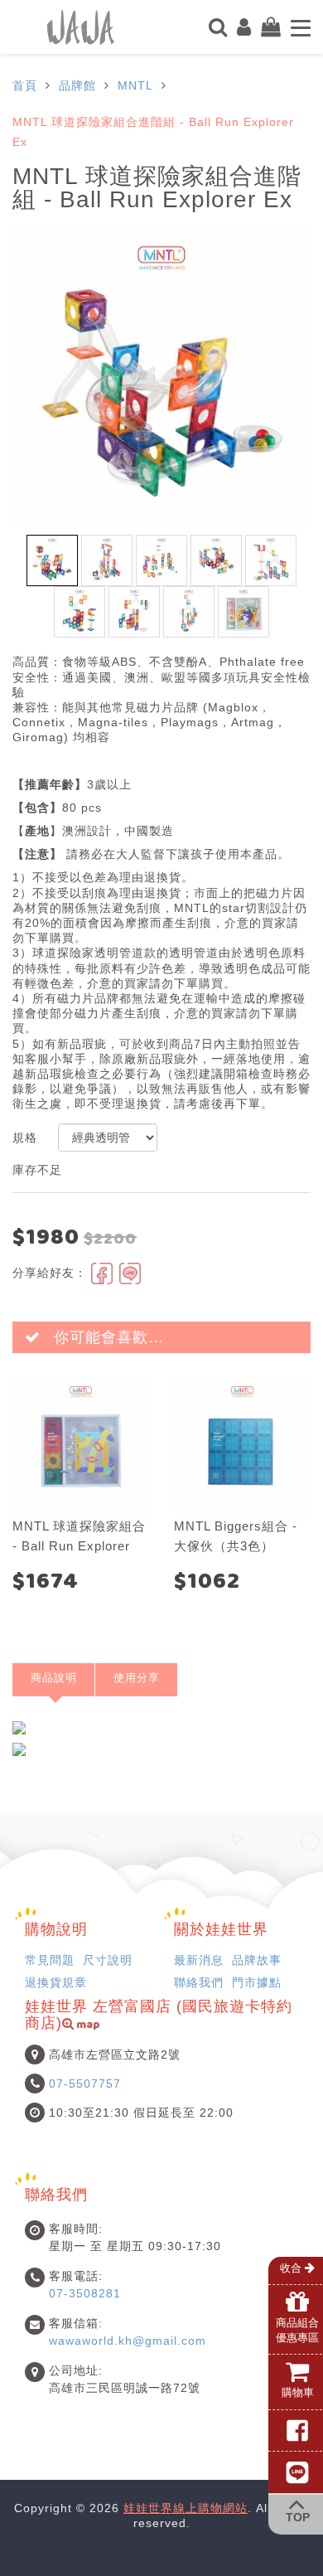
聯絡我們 (199, 1982)
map (87, 2026)
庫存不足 (37, 1170)
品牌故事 (257, 1960)
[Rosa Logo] (81, 26)
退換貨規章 (56, 1982)
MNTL (135, 85)
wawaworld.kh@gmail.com (128, 2341)
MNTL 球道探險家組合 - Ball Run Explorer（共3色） (79, 1546)
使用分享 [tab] (137, 1678)
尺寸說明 (108, 1960)
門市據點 (257, 1982)
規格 (25, 1138)
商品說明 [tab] (54, 1678)
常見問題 (50, 1960)
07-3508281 (85, 2293)
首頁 (25, 85)
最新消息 (199, 1960)
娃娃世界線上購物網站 (186, 2508)
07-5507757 (85, 2084)
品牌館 (77, 85)
